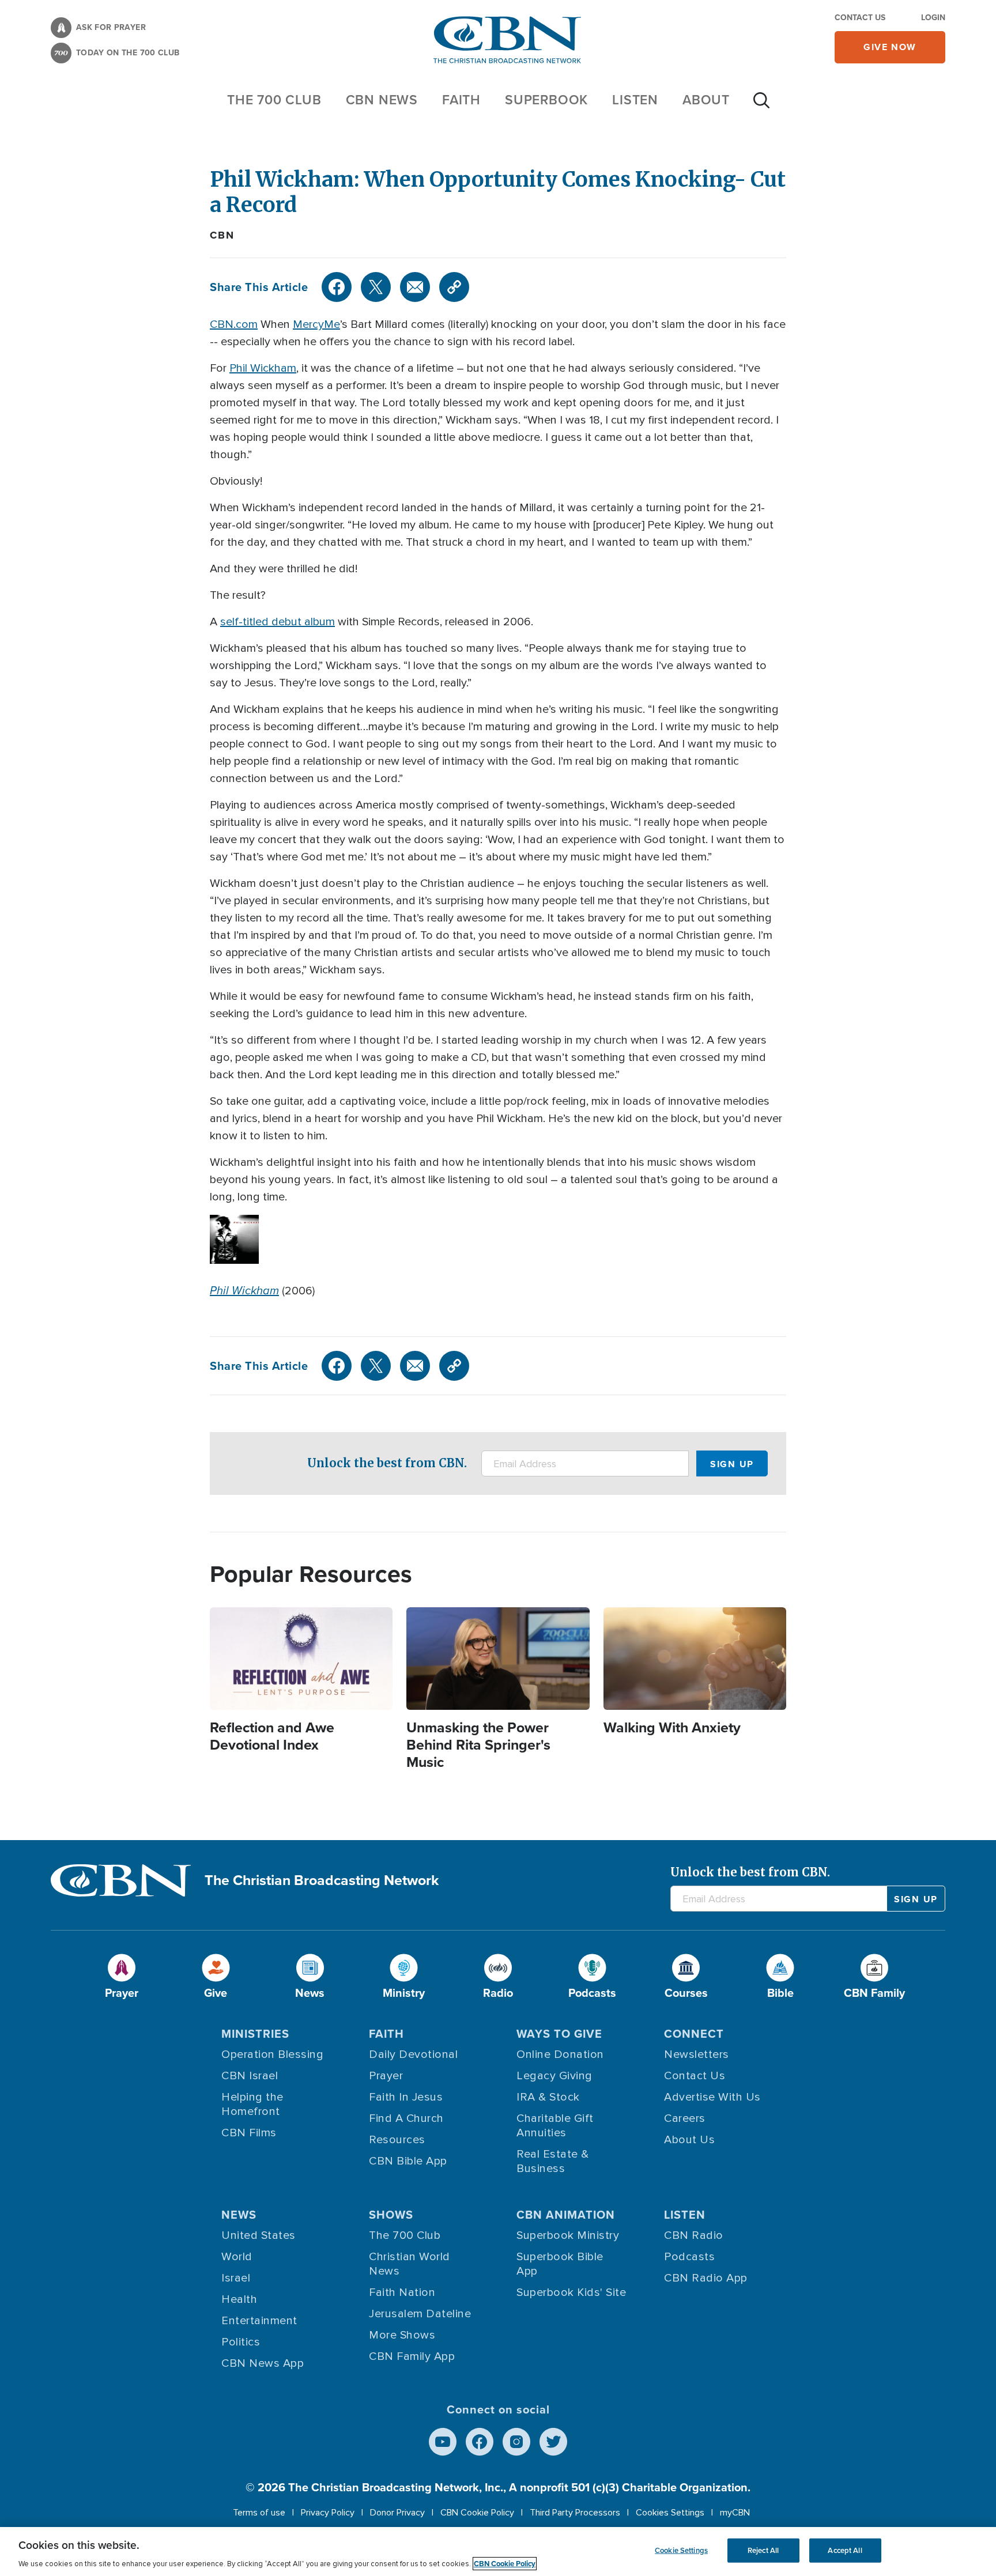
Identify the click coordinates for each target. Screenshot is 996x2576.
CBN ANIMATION (566, 2215)
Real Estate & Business (553, 2161)
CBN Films (249, 2133)
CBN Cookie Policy (477, 2513)
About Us (689, 2140)
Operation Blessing (272, 2054)
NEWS (239, 2215)
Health (239, 2299)
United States (259, 2235)
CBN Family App (412, 2356)
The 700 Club (274, 100)
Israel (236, 2278)
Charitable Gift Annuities (555, 2126)
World (237, 2257)
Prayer (386, 2076)
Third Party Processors (575, 2513)
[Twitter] (376, 287)
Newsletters (697, 2054)
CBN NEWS (382, 100)
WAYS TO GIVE (559, 2034)
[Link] (454, 287)
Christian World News (410, 2264)
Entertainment (259, 2321)
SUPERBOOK (546, 100)
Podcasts (689, 2257)
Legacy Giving (554, 2076)
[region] (498, 2552)
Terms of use (259, 2513)
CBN (222, 235)
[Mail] (415, 287)
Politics (241, 2342)
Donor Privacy (397, 2513)
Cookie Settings (681, 2550)
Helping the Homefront (252, 2104)
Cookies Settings (670, 2513)
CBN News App (263, 2363)
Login (933, 18)
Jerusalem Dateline (420, 2314)
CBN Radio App (706, 2278)
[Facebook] (337, 287)
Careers (685, 2118)
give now (890, 47)
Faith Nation (402, 2292)
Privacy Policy (328, 2513)
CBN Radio (694, 2235)
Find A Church (406, 2118)
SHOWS (391, 2215)
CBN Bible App (408, 2161)
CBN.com (234, 324)
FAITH (461, 100)
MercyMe (316, 324)
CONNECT (694, 2034)
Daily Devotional (413, 2054)
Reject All (763, 2550)
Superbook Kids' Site (571, 2292)
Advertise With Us (712, 2097)
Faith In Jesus (406, 2097)
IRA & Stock (548, 2097)
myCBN (735, 2513)
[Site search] (761, 106)
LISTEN (635, 100)
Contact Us (860, 18)
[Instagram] (516, 2442)
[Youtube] (443, 2442)
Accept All (845, 2550)
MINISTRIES (255, 2034)
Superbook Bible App (560, 2264)
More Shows (402, 2335)
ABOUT (706, 100)
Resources (397, 2140)
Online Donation (560, 2054)
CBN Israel (250, 2076)
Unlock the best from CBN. (387, 1463)
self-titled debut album (278, 622)
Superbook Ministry (568, 2235)
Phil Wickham (263, 368)
